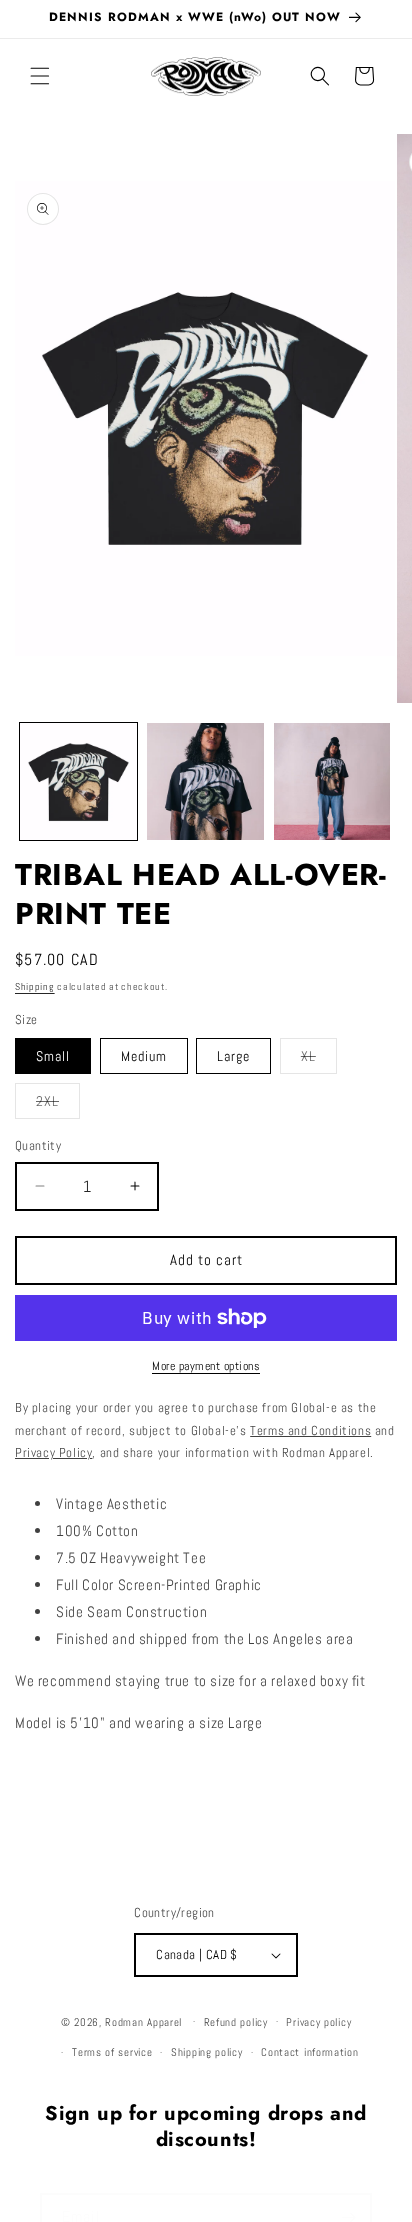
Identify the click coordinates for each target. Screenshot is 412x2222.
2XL (58, 1105)
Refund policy (236, 2022)
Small (53, 1056)
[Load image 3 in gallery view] (332, 781)
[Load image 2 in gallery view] (205, 781)
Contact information (309, 2052)
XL (319, 1060)
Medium (144, 1056)
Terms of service (112, 2052)
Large (233, 1056)
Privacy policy (318, 2022)
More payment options (206, 1366)
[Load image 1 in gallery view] (78, 781)
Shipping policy (207, 2052)
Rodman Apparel (143, 2021)
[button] (40, 76)
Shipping (35, 986)
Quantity (38, 1145)
